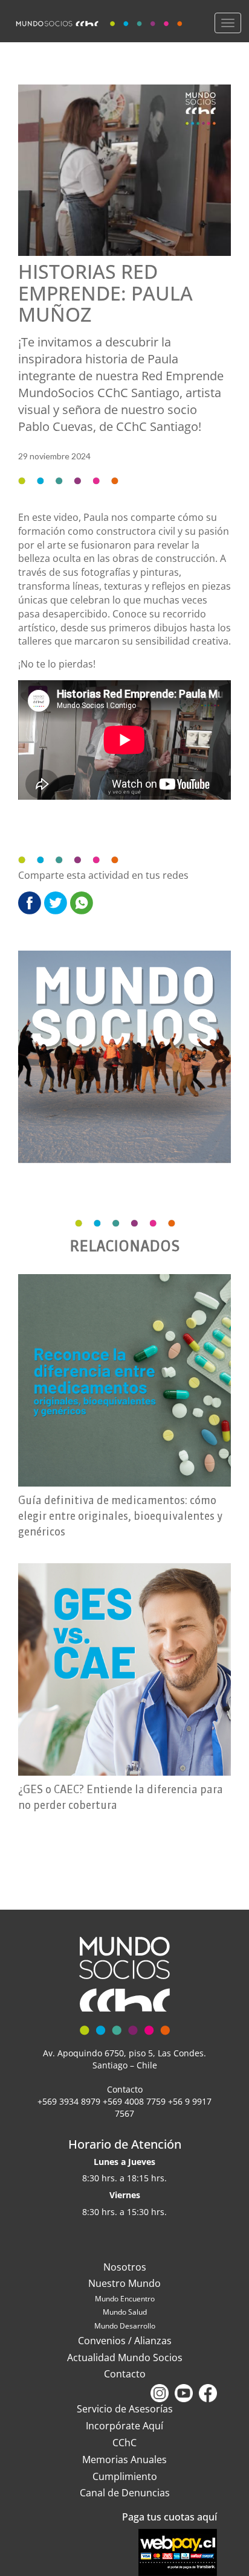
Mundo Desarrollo (125, 2326)
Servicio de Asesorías (125, 2409)
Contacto (125, 2374)
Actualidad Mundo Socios (125, 2358)
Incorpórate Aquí (124, 2426)
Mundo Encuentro (125, 2299)
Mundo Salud (125, 2312)
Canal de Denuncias (125, 2493)
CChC (124, 2443)
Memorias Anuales (124, 2460)
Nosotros (125, 2267)
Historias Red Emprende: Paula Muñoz (105, 292)
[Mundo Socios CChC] (100, 21)
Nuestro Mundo (124, 2283)
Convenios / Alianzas (125, 2341)
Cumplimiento (125, 2476)
